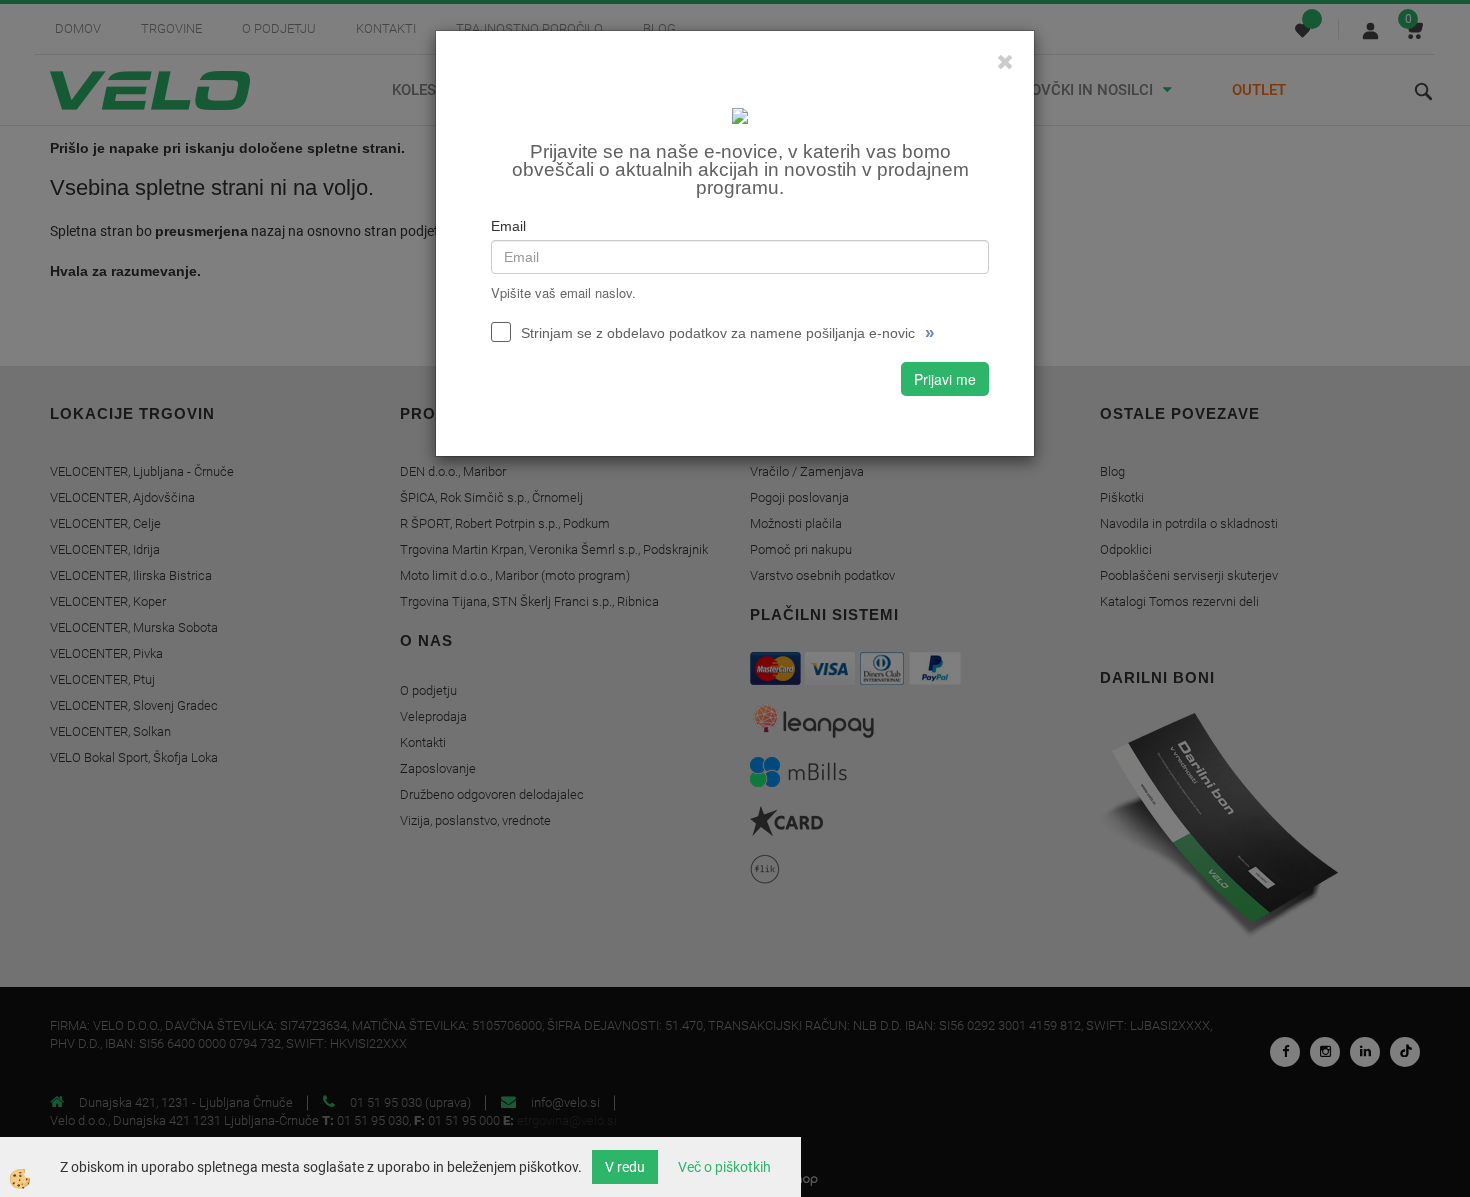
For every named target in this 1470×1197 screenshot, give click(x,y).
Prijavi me (945, 379)
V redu (625, 1167)
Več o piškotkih (724, 1167)
